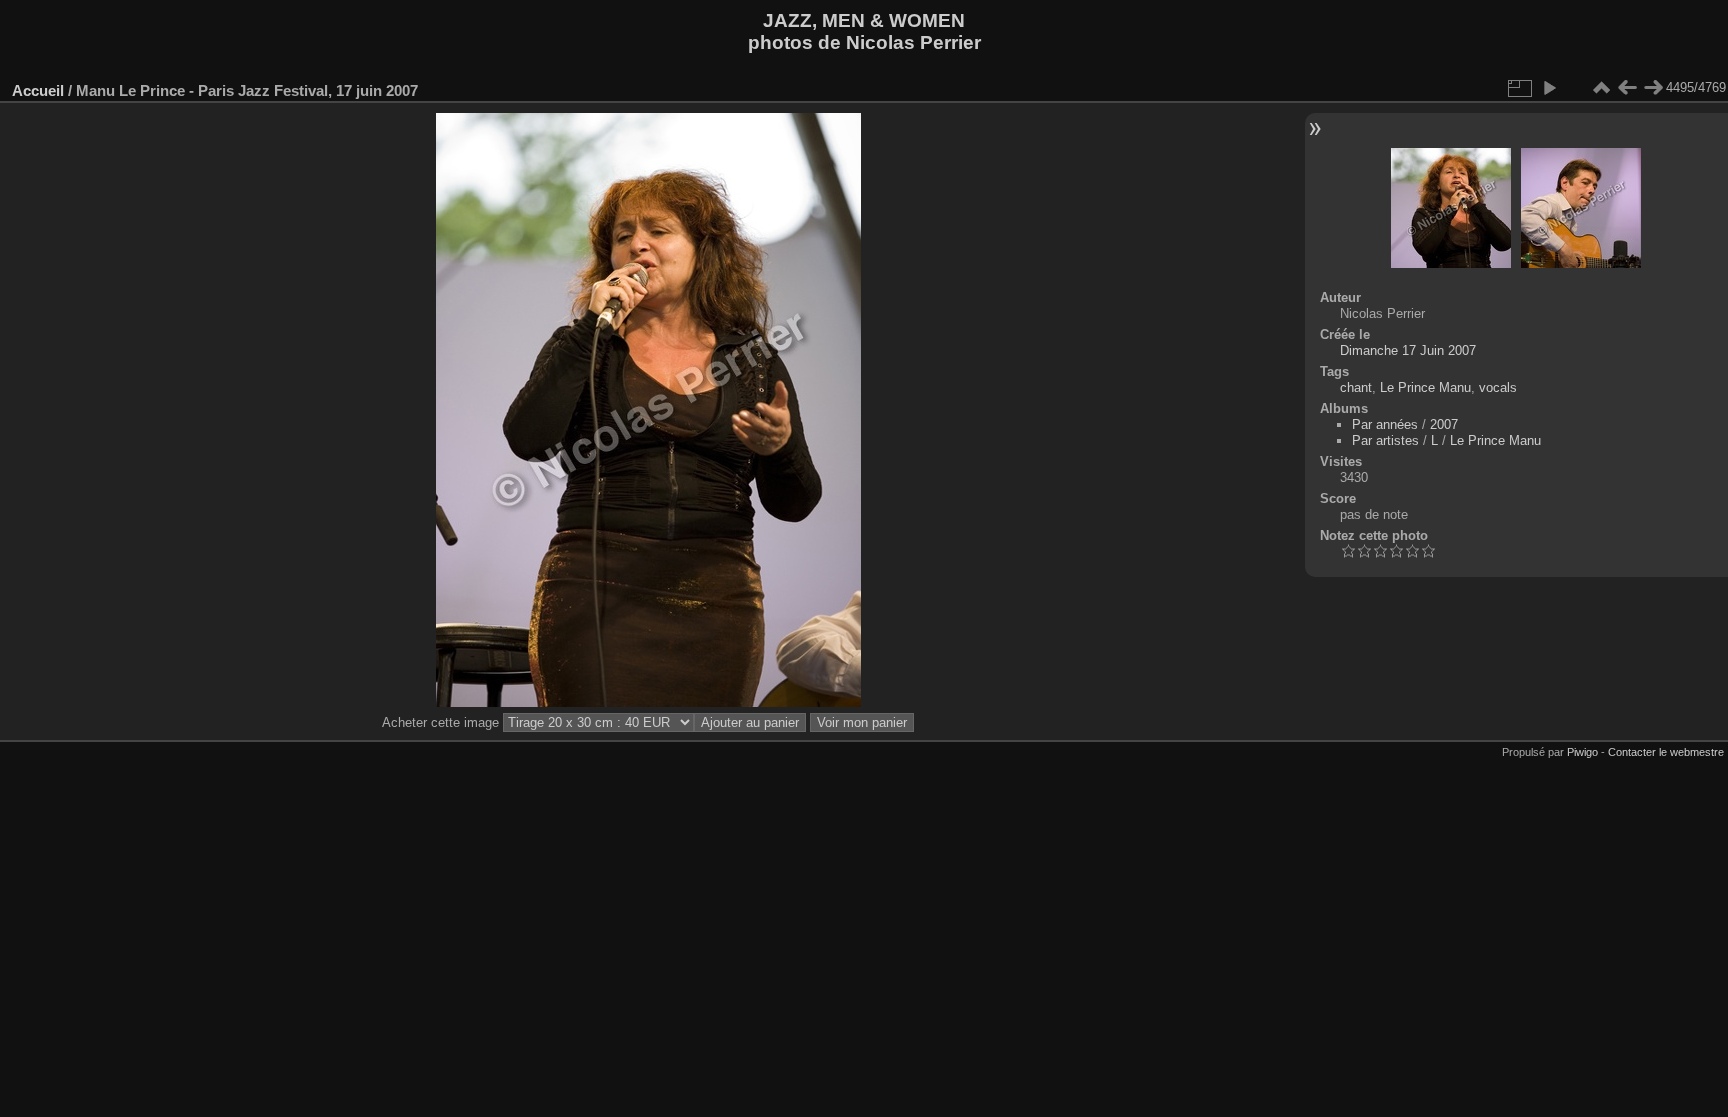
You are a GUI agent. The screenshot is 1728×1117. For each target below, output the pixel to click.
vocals (1498, 387)
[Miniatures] (1601, 88)
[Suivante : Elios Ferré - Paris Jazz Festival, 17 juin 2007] (1653, 88)
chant (1356, 387)
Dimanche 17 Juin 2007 (1408, 350)
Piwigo (1582, 752)
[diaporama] (1549, 88)
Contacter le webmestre (1666, 752)
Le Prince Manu (1425, 387)
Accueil (38, 90)
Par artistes (1385, 440)
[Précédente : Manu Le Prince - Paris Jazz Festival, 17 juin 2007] (1627, 88)
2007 (1444, 424)
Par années (1385, 424)
